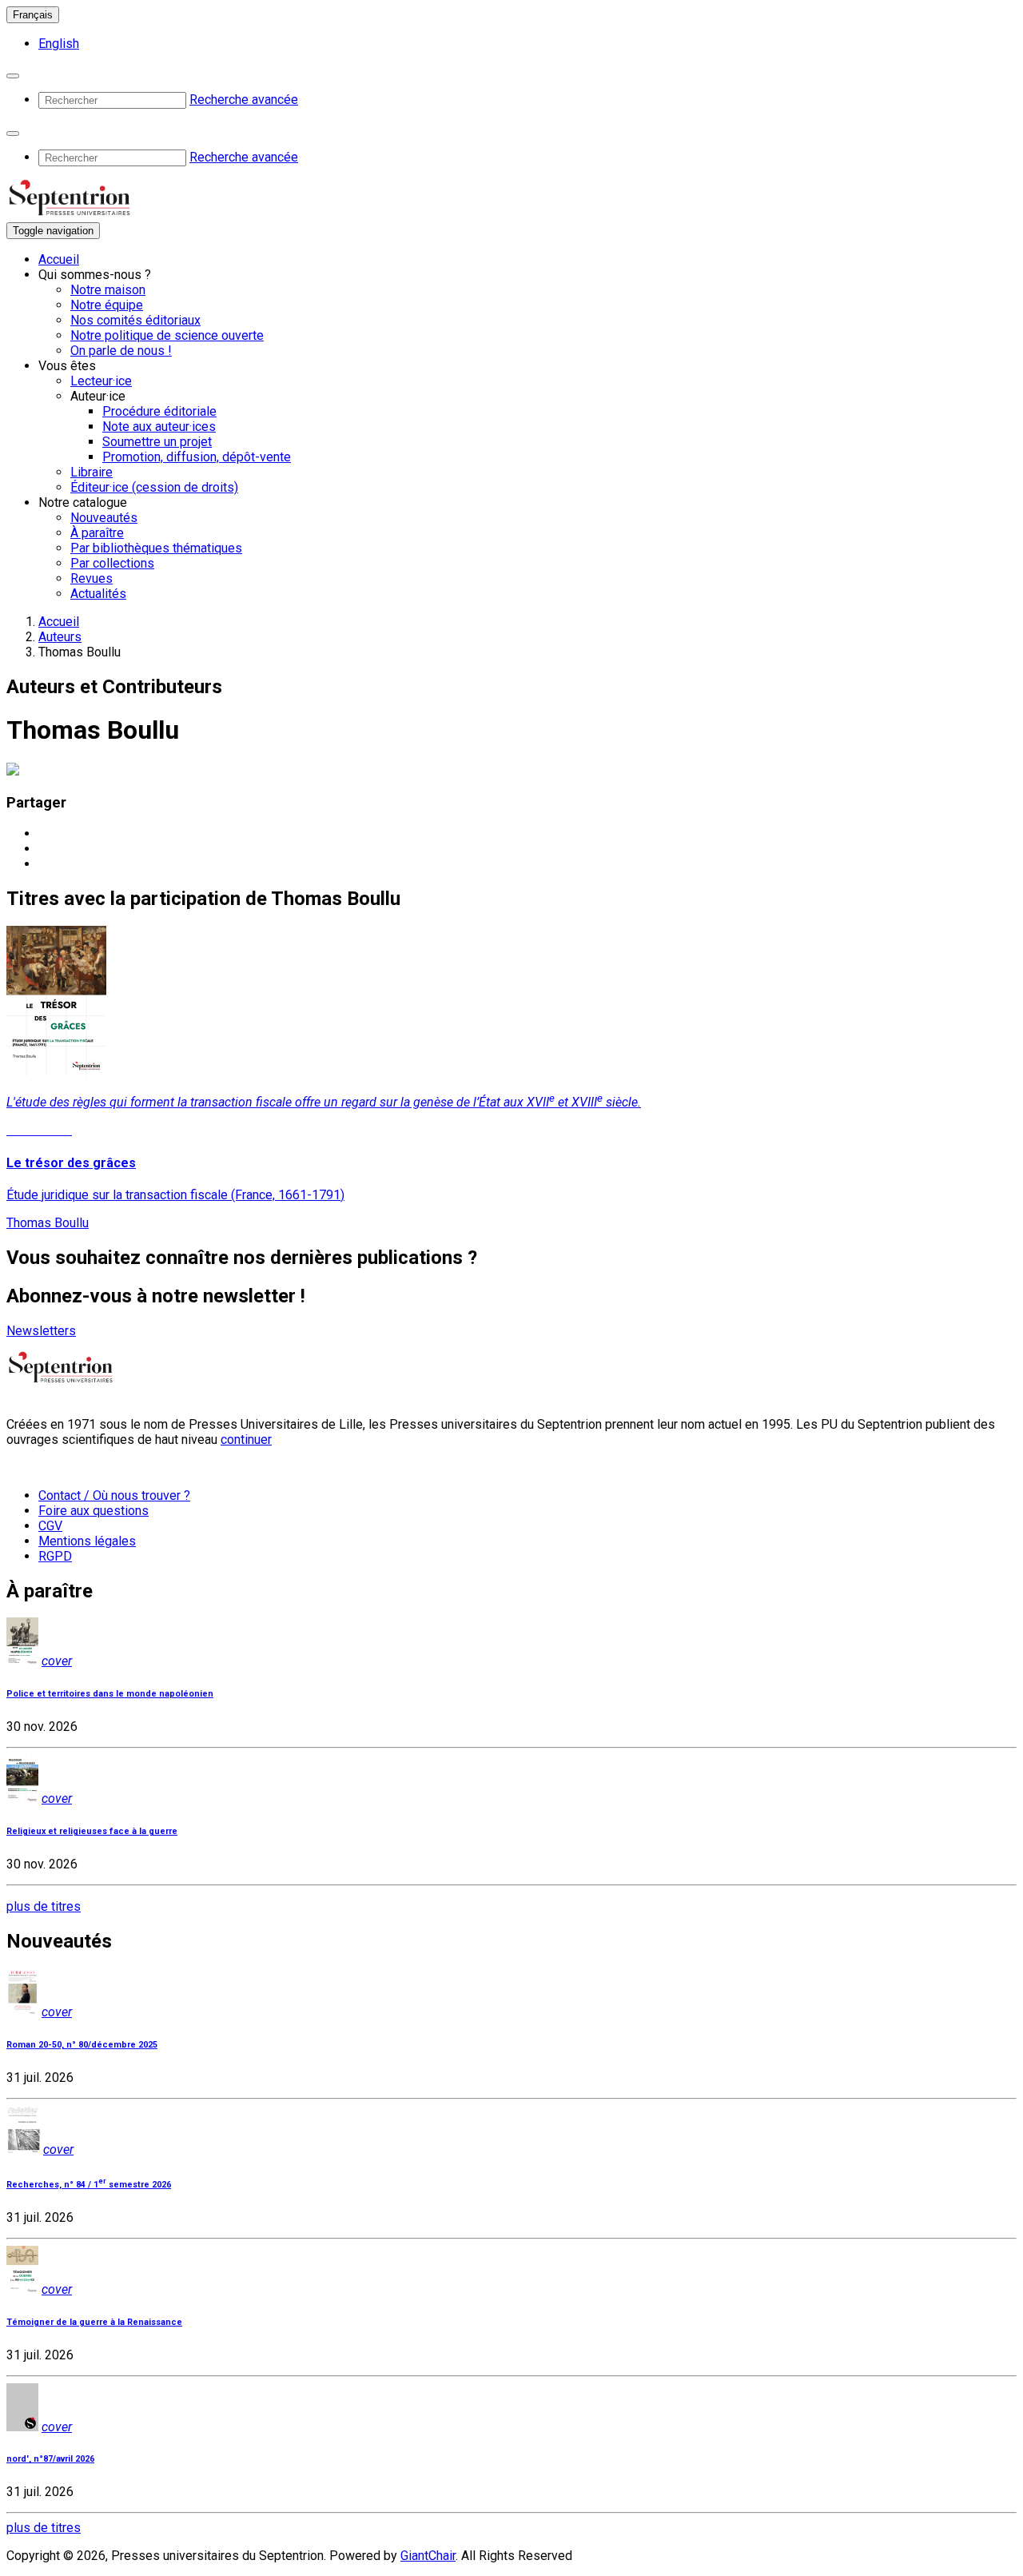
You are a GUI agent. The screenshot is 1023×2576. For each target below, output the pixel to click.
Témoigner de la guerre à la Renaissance (94, 2322)
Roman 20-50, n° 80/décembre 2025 (82, 2045)
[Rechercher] (13, 76)
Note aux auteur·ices (159, 427)
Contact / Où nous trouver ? (114, 1495)
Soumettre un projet (157, 442)
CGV (50, 1526)
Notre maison (108, 290)
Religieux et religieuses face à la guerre (92, 1831)
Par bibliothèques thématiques (156, 548)
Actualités (98, 594)
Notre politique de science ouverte (167, 335)
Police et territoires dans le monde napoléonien (110, 1694)
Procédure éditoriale (159, 411)
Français (33, 15)
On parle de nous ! (121, 351)
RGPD (55, 1556)
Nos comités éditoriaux (135, 320)
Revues (92, 578)
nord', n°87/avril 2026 (50, 2459)
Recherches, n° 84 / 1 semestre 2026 (89, 2185)
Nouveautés (104, 518)
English (59, 44)
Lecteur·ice (101, 381)
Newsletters (41, 1331)
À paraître (97, 533)
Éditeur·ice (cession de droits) (154, 487)
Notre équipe (107, 305)
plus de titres (44, 1906)
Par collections (112, 563)
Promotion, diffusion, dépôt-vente (197, 457)
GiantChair (428, 2556)
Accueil (59, 259)
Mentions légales (87, 1541)
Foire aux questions (94, 1511)
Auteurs (60, 637)
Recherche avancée (244, 100)
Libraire (92, 472)
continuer (246, 1440)
